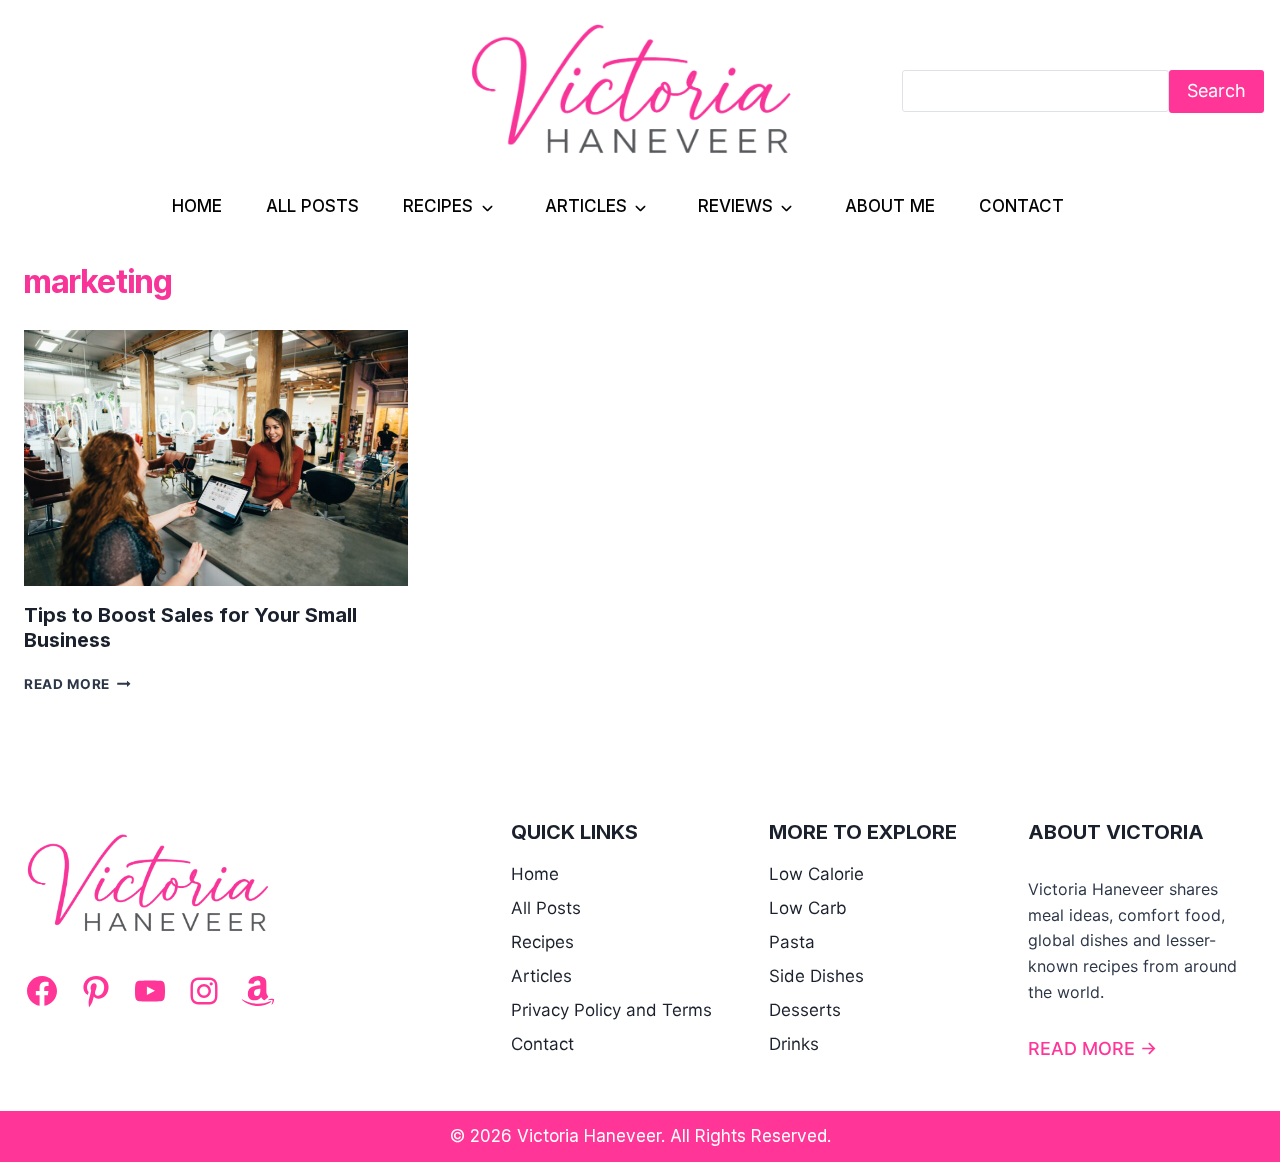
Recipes (438, 206)
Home (197, 206)
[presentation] (216, 458)
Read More (77, 684)
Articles (586, 206)
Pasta (792, 942)
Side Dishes (816, 976)
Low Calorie (816, 874)
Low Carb (808, 908)
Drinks (794, 1044)
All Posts (312, 206)
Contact (1021, 206)
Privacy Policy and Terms (611, 1010)
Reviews (735, 206)
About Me (890, 206)
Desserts (805, 1010)
